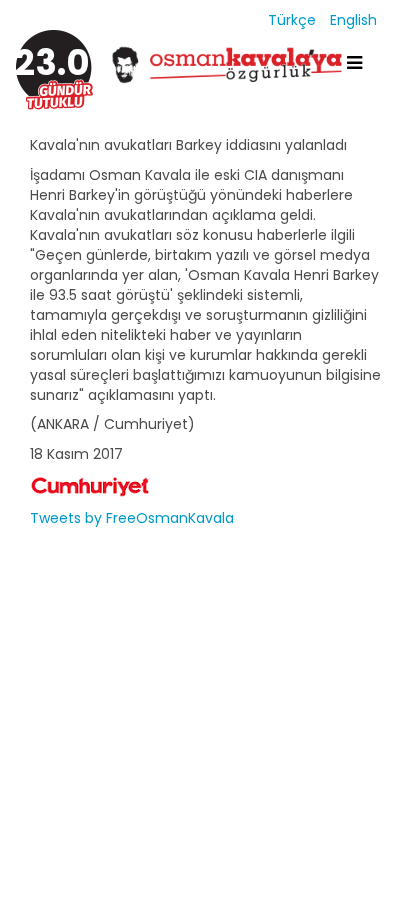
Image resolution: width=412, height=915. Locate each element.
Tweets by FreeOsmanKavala (132, 518)
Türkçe (294, 20)
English (353, 20)
